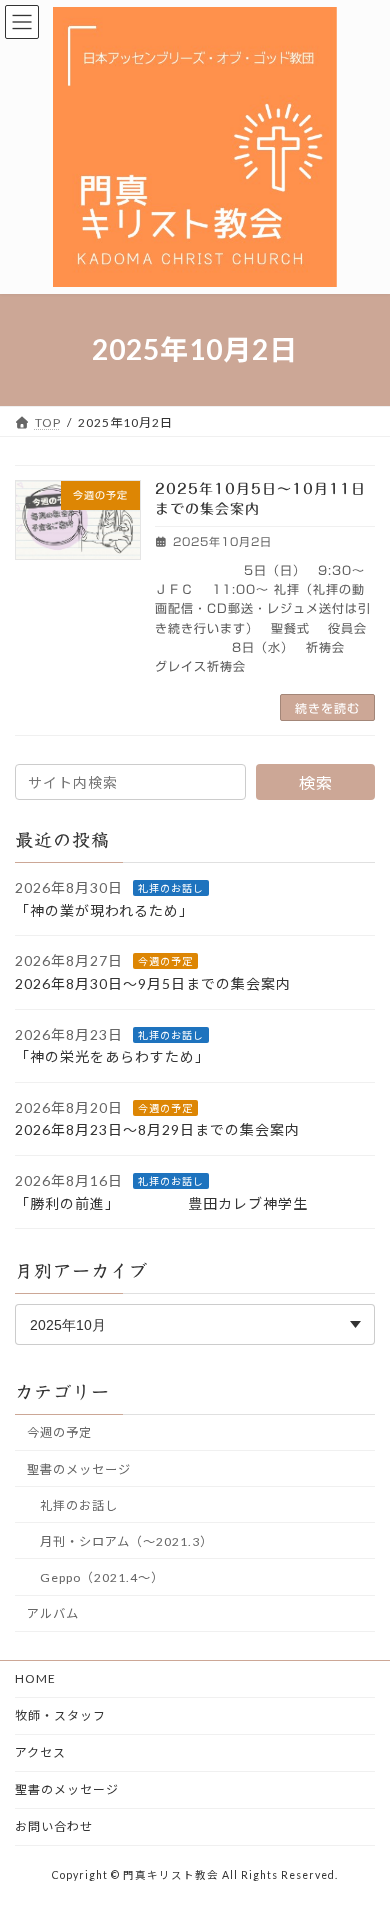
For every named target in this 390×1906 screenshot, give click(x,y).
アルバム (53, 1613)
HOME (35, 1678)
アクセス (40, 1752)
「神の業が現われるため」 (116, 910)
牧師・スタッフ (60, 1715)
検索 (316, 782)
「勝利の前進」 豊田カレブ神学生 (176, 1203)
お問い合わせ (54, 1826)
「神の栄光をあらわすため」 (124, 1056)
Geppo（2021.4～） (102, 1577)
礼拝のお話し (171, 888)
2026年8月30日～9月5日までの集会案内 (153, 983)
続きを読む (327, 708)
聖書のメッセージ (79, 1469)
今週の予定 (165, 961)
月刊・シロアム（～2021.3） (126, 1541)
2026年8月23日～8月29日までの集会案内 (157, 1129)
